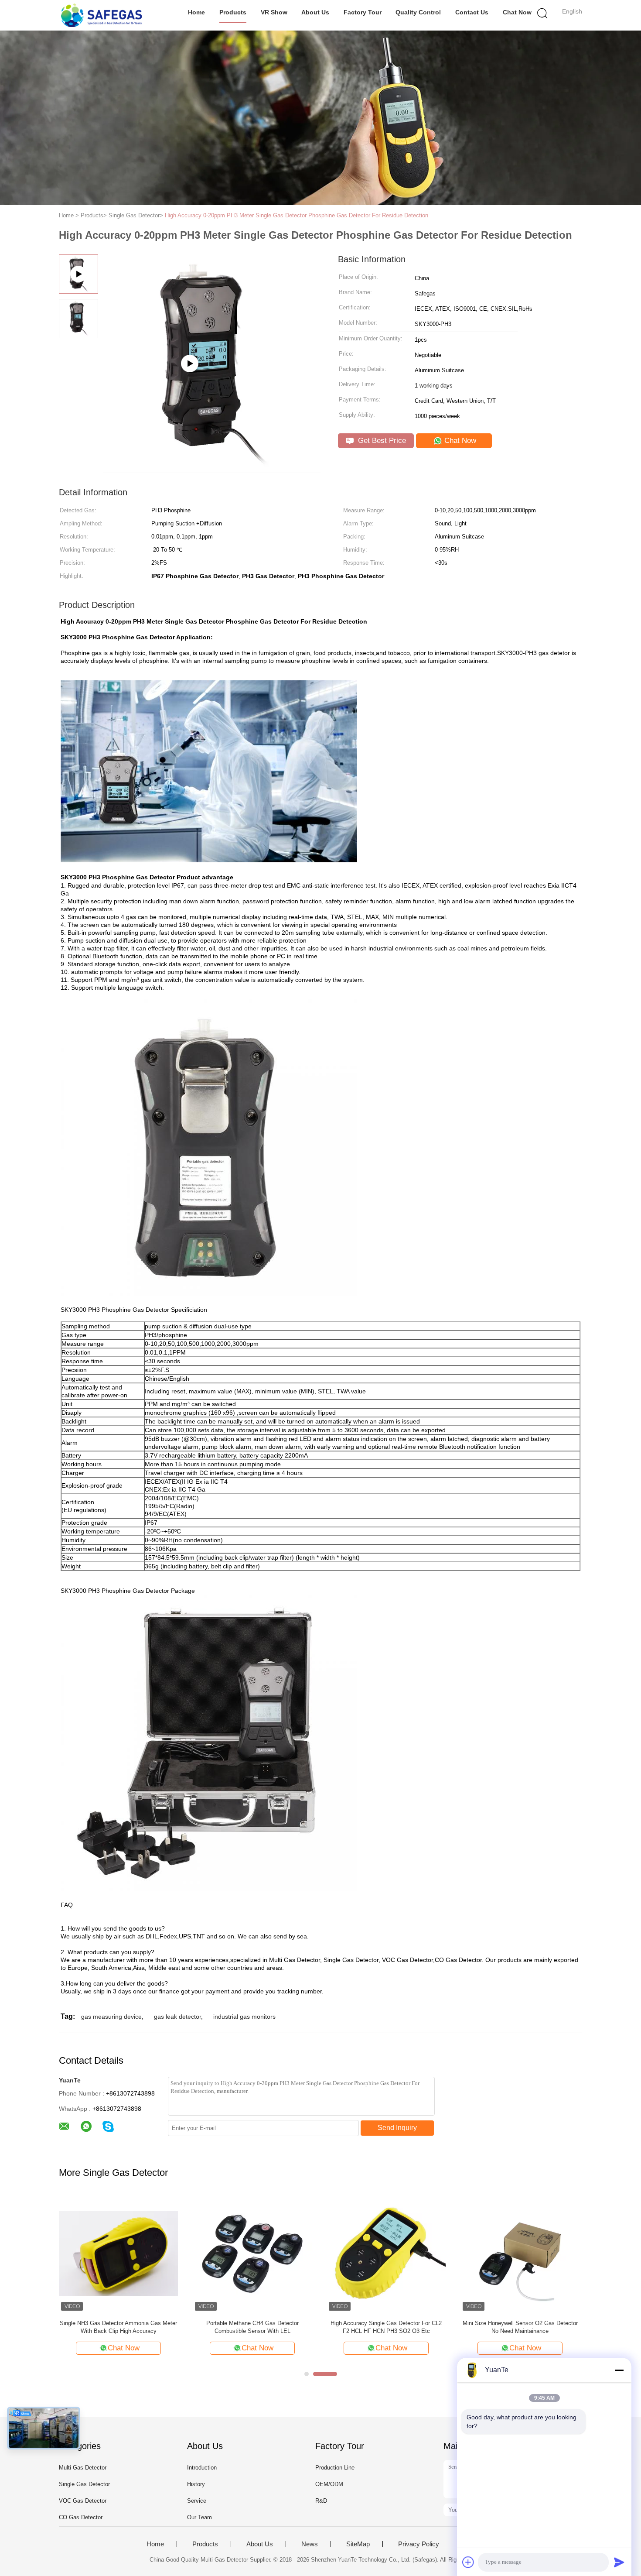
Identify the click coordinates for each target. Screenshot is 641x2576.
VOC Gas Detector (83, 2501)
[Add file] (468, 2562)
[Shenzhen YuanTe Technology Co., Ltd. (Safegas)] (101, 15)
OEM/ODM (329, 2484)
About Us (315, 12)
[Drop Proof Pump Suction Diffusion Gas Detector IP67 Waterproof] (212, 469)
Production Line (335, 2468)
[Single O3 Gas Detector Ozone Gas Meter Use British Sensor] (118, 2253)
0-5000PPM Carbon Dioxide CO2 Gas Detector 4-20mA (252, 2327)
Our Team (199, 2517)
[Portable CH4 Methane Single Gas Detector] (520, 2253)
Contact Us (472, 12)
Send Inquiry (397, 2128)
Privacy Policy (419, 2544)
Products (233, 12)
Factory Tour (363, 12)
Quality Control (418, 12)
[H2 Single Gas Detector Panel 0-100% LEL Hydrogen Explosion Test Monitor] (386, 2253)
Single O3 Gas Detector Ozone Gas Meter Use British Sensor (119, 2327)
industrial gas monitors (244, 2017)
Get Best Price (381, 441)
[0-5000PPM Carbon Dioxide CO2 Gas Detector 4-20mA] (252, 2253)
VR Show (274, 12)
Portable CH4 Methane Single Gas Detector (520, 2323)
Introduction (202, 2468)
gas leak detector (177, 2017)
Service (197, 2501)
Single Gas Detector (84, 2484)
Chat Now (517, 12)
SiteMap (358, 2544)
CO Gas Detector (81, 2517)
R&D (321, 2501)
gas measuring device (111, 2017)
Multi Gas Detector (83, 2468)
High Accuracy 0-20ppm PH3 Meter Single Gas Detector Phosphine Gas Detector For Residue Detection (297, 215)
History (196, 2484)
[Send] (619, 2562)
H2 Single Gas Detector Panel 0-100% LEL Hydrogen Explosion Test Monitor (386, 2327)
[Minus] (619, 2370)
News (310, 2544)
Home (196, 12)
